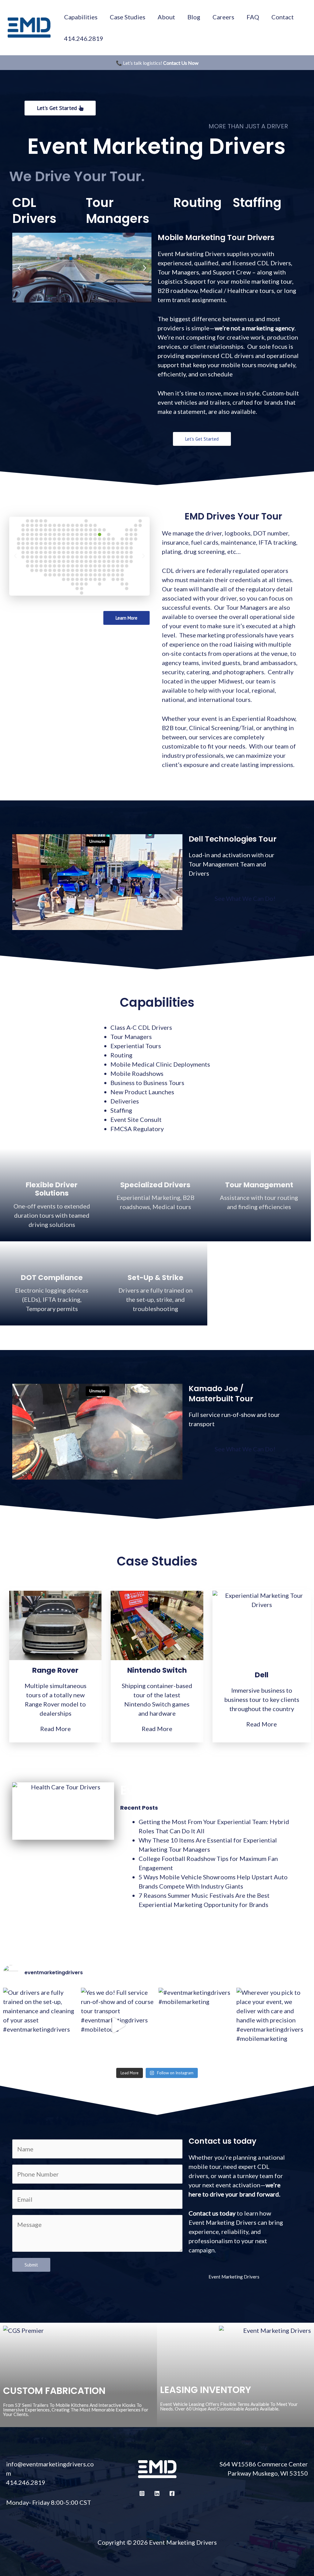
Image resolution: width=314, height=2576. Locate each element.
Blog (194, 17)
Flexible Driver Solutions (52, 1189)
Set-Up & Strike (155, 1278)
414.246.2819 (84, 38)
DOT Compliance (52, 1278)
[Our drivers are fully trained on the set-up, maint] (40, 2025)
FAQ (253, 17)
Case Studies (128, 17)
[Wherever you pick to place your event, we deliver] (274, 2025)
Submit (31, 2265)
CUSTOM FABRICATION (54, 2391)
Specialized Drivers (155, 1185)
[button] (19, 268)
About (166, 17)
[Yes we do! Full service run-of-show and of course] (118, 2025)
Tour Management (259, 1185)
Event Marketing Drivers (234, 2277)
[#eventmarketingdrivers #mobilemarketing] (196, 2025)
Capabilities (81, 17)
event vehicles (177, 402)
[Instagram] (142, 2493)
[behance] (157, 2493)
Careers (223, 17)
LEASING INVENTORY (206, 2390)
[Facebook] (172, 2493)
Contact (283, 17)
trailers (219, 402)
